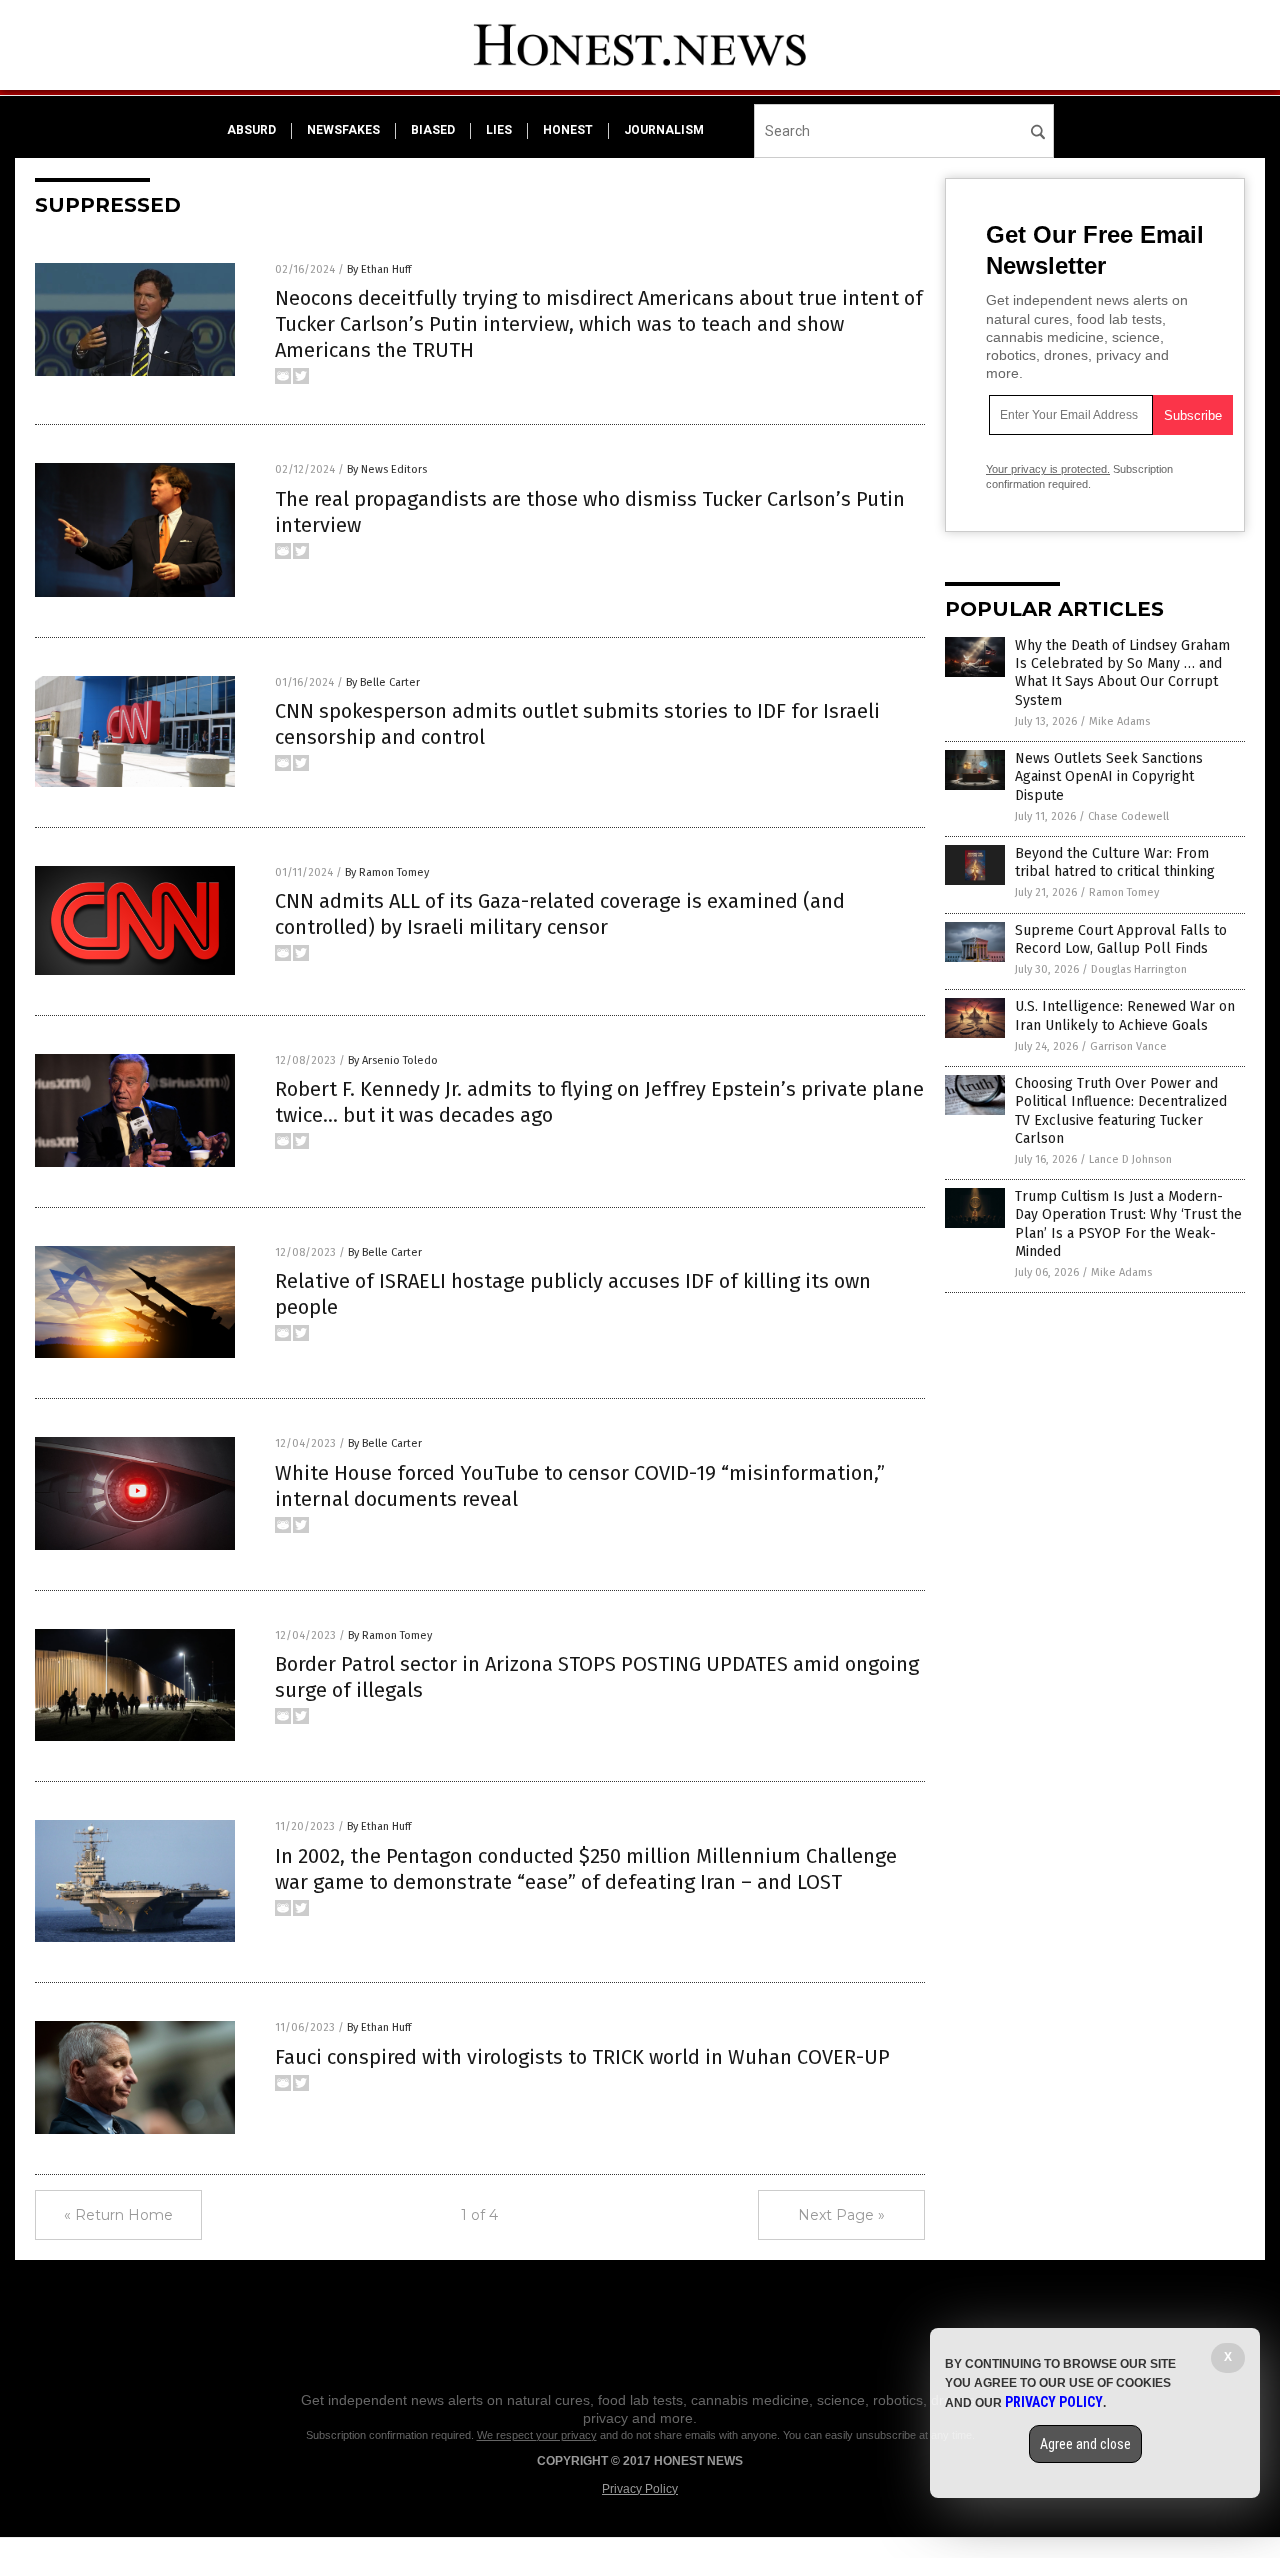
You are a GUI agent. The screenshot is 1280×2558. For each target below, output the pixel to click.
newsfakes (343, 130)
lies (499, 130)
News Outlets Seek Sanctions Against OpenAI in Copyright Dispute (1109, 776)
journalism (664, 130)
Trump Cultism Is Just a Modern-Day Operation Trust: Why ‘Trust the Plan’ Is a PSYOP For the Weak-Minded (1128, 1224)
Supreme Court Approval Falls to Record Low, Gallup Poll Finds (1121, 939)
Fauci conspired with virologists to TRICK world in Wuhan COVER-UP (582, 2057)
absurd (251, 130)
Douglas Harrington (1139, 969)
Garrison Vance (1128, 1046)
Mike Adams (1119, 721)
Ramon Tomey (1124, 892)
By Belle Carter (383, 682)
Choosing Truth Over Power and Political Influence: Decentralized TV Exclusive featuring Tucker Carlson (1121, 1111)
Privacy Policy (640, 2489)
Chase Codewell (1128, 816)
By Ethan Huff (379, 269)
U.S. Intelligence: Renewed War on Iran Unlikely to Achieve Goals (1125, 1015)
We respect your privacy (537, 2435)
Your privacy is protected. (1048, 469)
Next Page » (841, 2215)
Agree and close (1085, 2444)
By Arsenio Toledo (393, 1060)
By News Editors (387, 469)
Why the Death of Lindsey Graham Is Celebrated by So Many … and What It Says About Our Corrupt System (1122, 673)
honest (568, 130)
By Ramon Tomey (387, 872)
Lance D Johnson (1130, 1159)
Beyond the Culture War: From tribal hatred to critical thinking (1115, 862)
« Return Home (118, 2215)
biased (433, 130)
